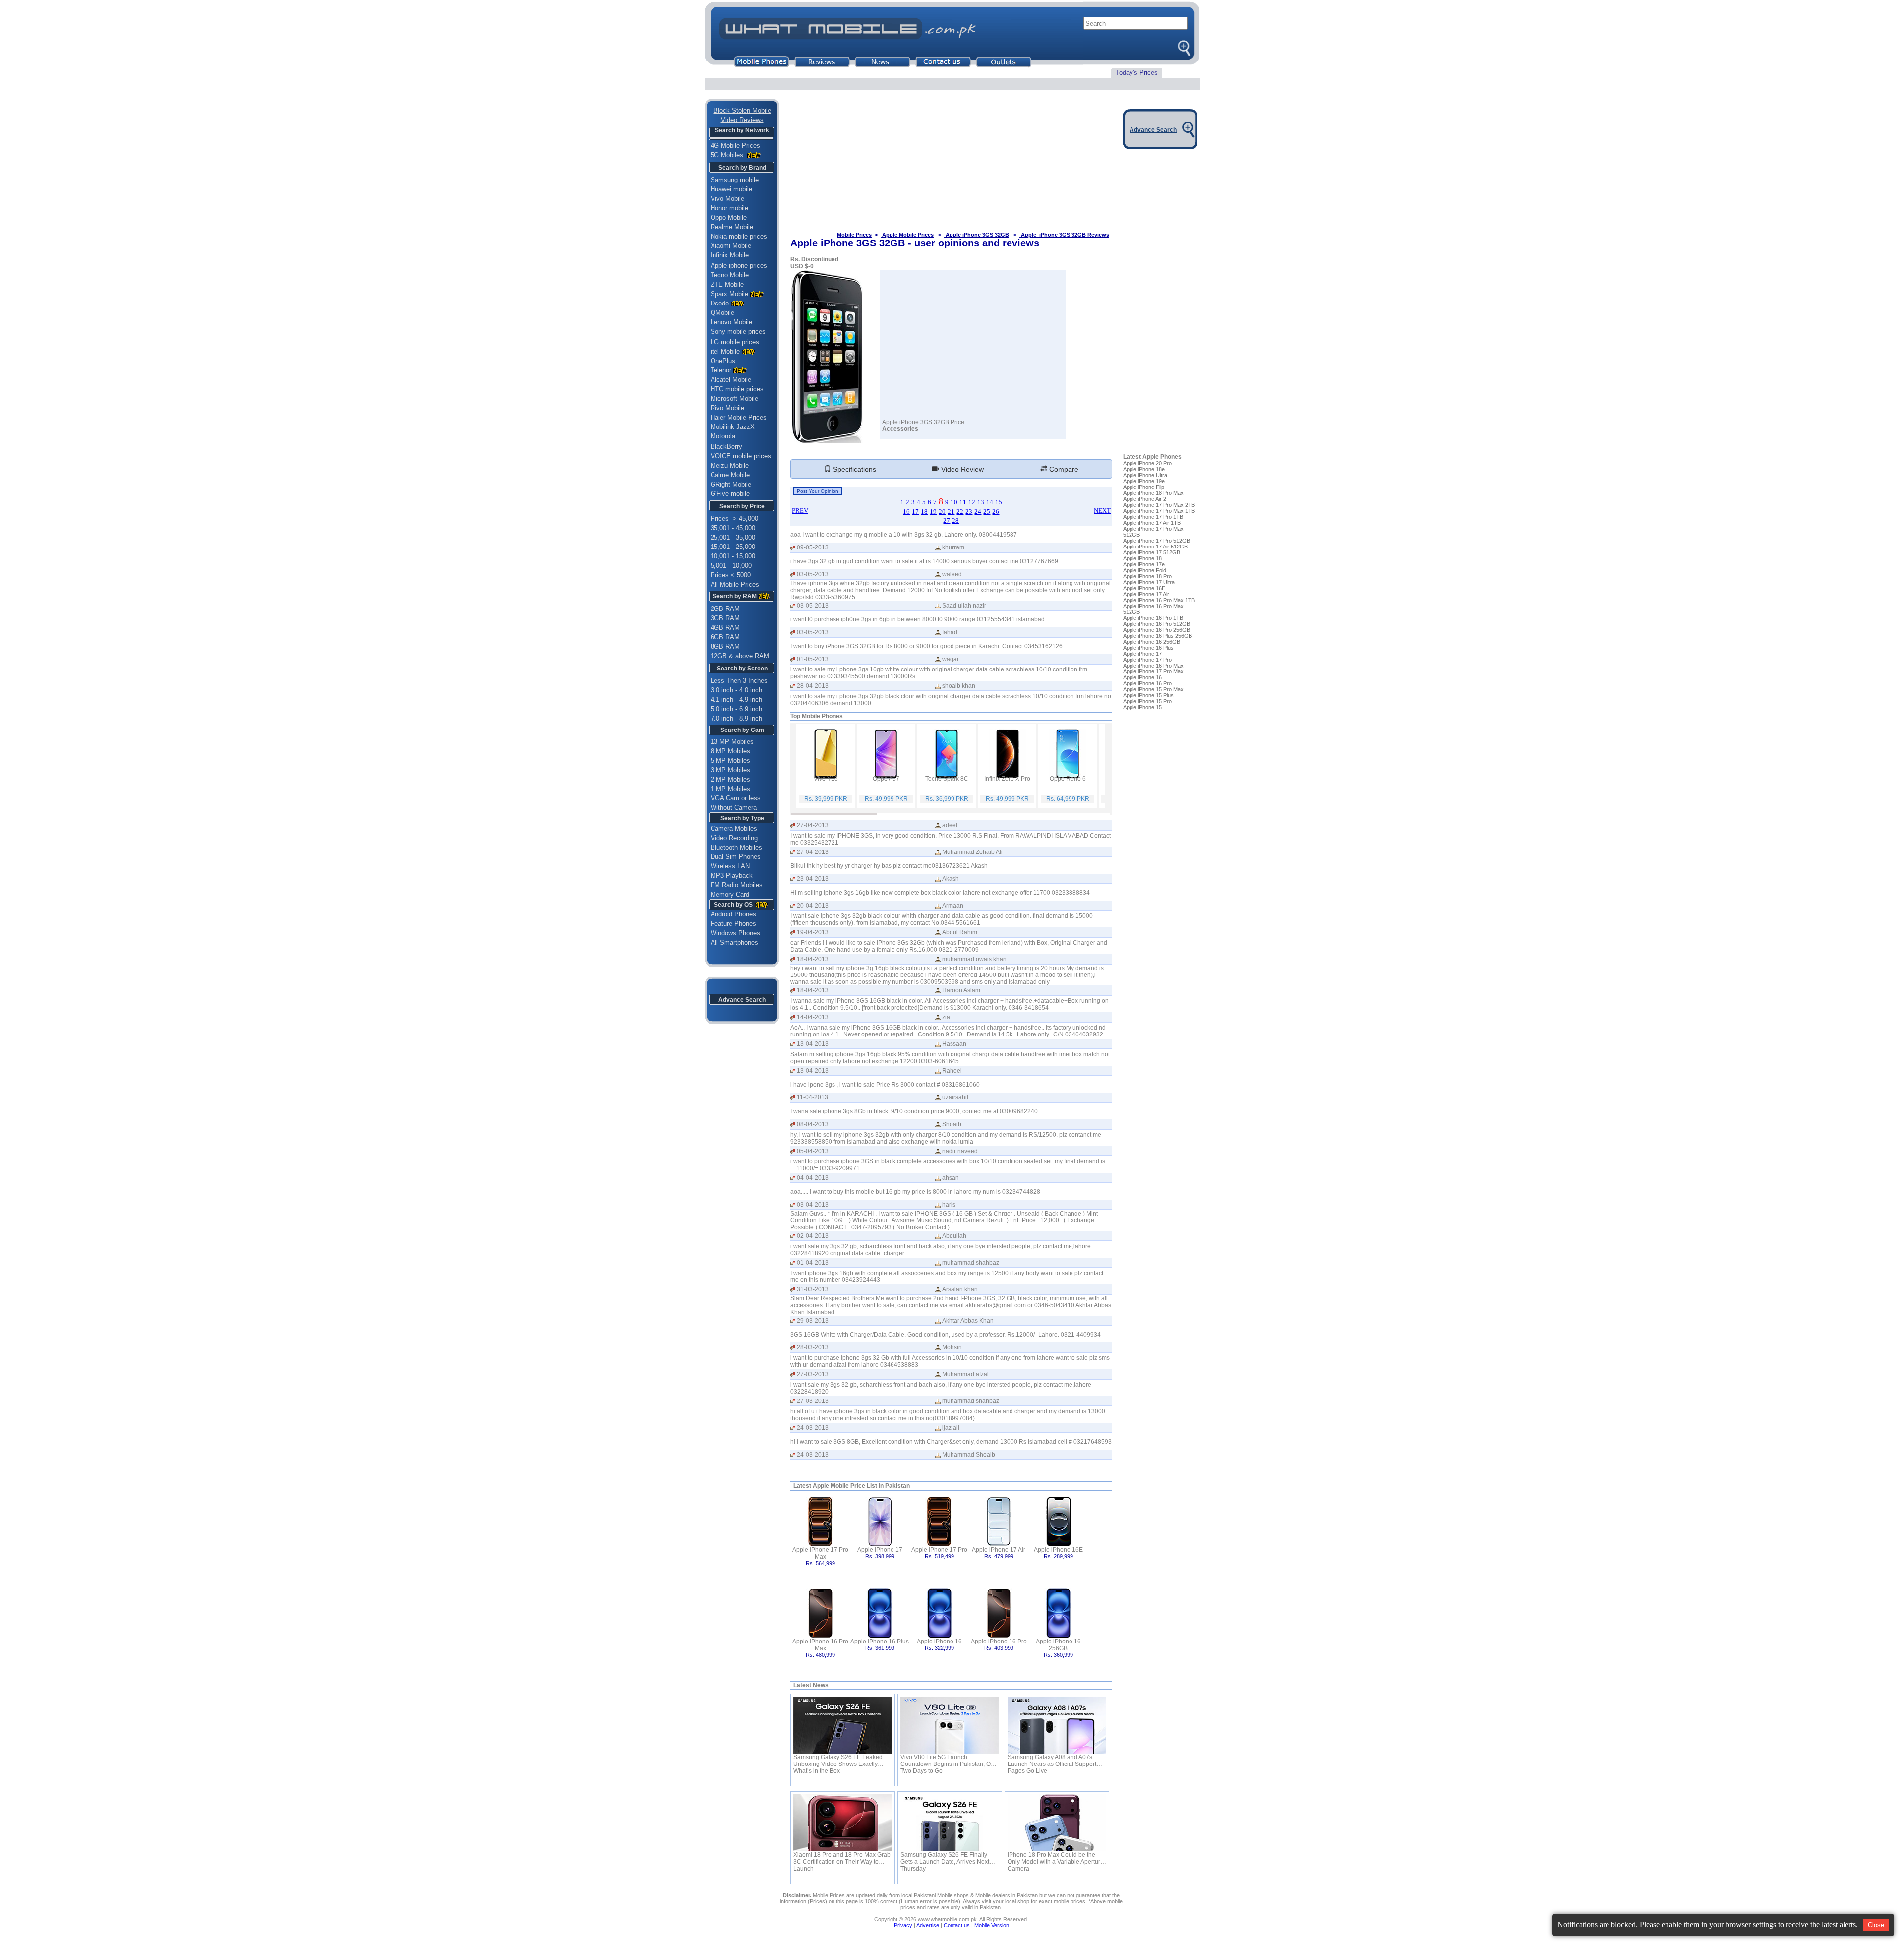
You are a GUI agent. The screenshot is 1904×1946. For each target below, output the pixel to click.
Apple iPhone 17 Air (999, 1550)
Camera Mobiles (734, 828)
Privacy (903, 1925)
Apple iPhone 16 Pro (999, 1642)
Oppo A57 (886, 779)
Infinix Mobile (730, 255)
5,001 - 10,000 (731, 566)
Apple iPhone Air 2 (1145, 499)
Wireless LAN (730, 866)
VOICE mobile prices (741, 456)
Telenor (721, 370)
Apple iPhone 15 (1142, 707)
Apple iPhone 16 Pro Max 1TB (1159, 600)
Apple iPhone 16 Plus (880, 1642)
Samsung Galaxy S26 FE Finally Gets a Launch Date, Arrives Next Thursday (945, 1858)
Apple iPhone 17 (880, 1550)
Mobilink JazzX (733, 427)
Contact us (957, 1925)
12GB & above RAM (740, 656)
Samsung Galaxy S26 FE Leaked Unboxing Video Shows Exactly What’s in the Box (838, 1761)
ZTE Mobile (727, 284)
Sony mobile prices (738, 332)
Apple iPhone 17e (1144, 564)
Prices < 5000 (731, 575)
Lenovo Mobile (731, 322)
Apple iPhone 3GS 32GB (977, 235)
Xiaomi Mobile (731, 246)
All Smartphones (731, 943)
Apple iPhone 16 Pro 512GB (1157, 624)
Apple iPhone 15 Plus (1148, 695)
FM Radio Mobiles (737, 885)
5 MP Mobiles (730, 760)
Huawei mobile (731, 189)
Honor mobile (729, 208)
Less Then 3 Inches (739, 681)
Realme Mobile (732, 227)
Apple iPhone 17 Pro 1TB (1153, 517)
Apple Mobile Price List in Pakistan (861, 1486)
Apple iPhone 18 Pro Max (1153, 493)
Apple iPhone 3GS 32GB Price (923, 422)
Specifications (854, 469)
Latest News (811, 1685)
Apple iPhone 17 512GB (1152, 552)
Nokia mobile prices (739, 236)
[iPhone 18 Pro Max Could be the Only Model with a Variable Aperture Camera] (1057, 1823)
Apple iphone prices (739, 266)
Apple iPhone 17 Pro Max (820, 1553)
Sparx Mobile (729, 294)
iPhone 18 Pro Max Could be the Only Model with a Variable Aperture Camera (1056, 1858)
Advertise (928, 1925)
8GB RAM (725, 646)
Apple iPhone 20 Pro (1147, 463)
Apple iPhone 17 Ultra (1149, 582)
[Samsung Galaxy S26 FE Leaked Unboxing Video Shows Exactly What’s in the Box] (843, 1725)
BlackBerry (726, 447)
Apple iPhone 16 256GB (1058, 1645)
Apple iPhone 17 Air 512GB (1155, 547)
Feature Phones (730, 924)
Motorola (723, 436)
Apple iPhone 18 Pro (1147, 576)
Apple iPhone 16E (1058, 1550)
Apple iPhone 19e (1144, 481)
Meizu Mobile (730, 465)
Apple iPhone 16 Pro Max (820, 1645)
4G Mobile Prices (735, 146)
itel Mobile (725, 351)
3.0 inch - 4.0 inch (736, 690)
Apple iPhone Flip (1144, 487)
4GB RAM (725, 628)
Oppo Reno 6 (1068, 779)
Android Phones (730, 914)
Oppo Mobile (729, 217)
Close (1876, 1925)
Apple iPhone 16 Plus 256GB (1158, 636)
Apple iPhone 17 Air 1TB (1152, 523)
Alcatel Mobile (731, 380)
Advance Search (742, 1000)
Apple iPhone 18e (1144, 469)
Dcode (720, 303)
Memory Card (730, 894)
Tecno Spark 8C (947, 779)
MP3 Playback (732, 876)
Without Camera (734, 808)
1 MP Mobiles (730, 789)
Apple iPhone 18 (1142, 558)
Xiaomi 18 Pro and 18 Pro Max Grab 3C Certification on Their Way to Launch (842, 1858)
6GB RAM (725, 637)
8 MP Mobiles (730, 751)
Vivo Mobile (727, 199)
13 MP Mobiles (732, 742)
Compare (1063, 469)
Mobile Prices (854, 235)
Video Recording (734, 838)
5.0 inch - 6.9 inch (736, 709)
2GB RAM (725, 609)
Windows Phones (732, 933)
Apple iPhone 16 (939, 1642)
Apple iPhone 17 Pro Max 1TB (1159, 511)
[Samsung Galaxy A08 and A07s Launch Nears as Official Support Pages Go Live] (1057, 1725)
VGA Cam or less (736, 798)
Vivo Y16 (826, 779)
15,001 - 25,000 (733, 547)
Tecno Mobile (730, 275)
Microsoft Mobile (734, 398)
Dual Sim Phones (736, 857)
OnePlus (723, 361)
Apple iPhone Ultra (1145, 475)
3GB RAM (725, 618)
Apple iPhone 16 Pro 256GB (1157, 630)
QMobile (722, 313)
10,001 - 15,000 (733, 556)
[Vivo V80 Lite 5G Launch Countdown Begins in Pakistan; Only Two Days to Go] (950, 1725)
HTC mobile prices (737, 389)
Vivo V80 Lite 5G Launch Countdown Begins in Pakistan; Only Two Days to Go (950, 1761)
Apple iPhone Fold (1145, 570)
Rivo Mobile (727, 408)
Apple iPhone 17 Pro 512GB (1157, 541)
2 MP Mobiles (730, 779)
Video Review (961, 469)
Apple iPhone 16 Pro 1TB (1153, 618)
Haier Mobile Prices (739, 417)
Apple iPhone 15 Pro (1147, 701)
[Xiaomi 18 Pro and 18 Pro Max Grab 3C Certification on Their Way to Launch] (843, 1823)
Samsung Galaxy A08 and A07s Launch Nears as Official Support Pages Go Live (1052, 1761)
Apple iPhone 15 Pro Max (1153, 689)
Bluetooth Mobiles (736, 847)
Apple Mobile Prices (907, 235)
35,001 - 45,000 (733, 528)
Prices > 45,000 (734, 518)
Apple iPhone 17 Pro (939, 1550)
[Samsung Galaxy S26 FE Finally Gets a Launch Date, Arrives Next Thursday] (950, 1823)
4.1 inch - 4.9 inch (736, 699)
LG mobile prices (735, 342)
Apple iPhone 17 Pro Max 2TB (1159, 505)
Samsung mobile (735, 180)
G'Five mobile (730, 494)
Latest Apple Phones (1152, 457)
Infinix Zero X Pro (1007, 779)
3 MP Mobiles (730, 770)
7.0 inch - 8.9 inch (736, 718)
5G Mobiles (728, 155)
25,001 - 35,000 (733, 537)
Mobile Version (992, 1925)
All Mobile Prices (735, 584)
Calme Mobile (730, 475)
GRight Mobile (731, 484)
